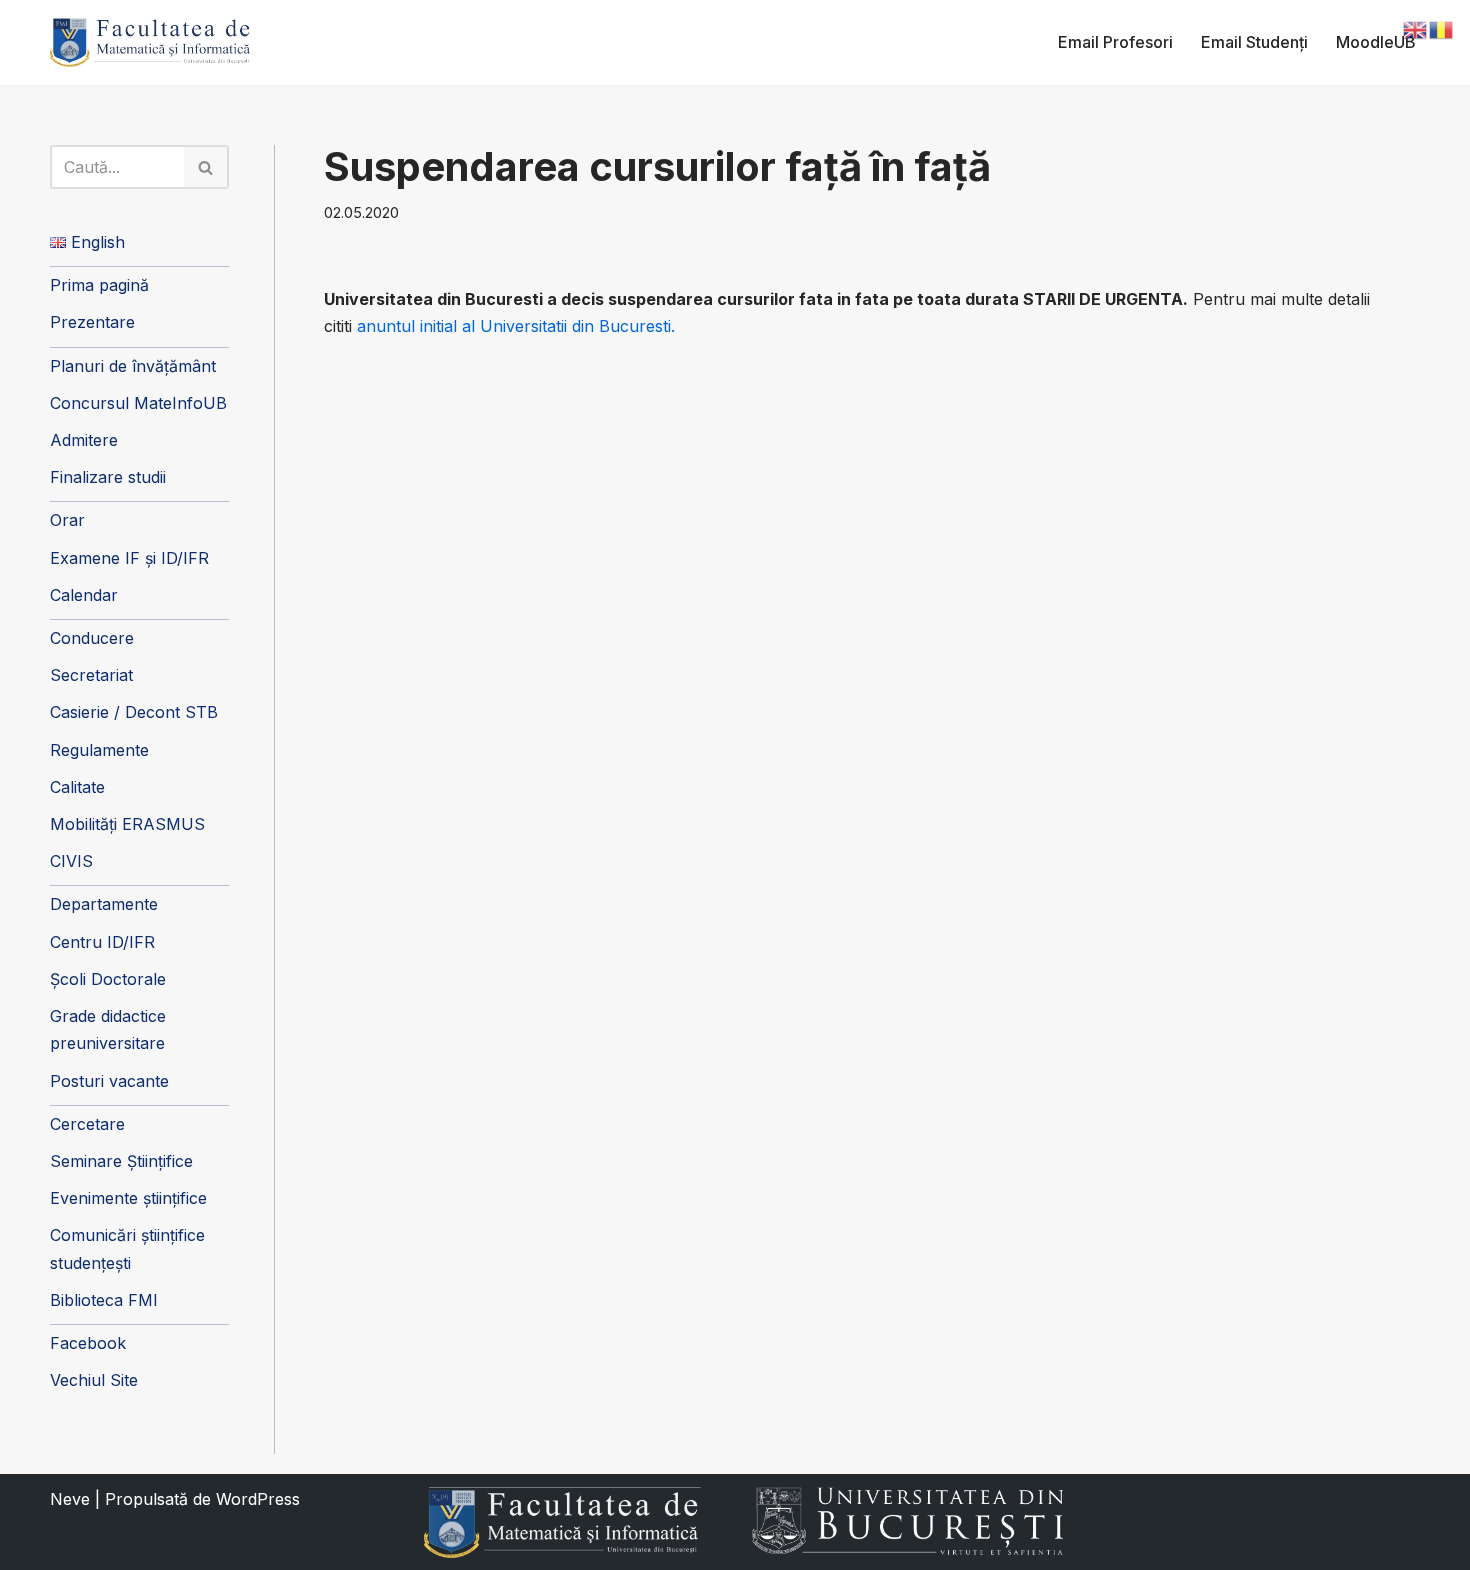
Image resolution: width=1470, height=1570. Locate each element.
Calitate (77, 787)
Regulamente (99, 750)
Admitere (84, 440)
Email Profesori (1115, 42)
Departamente (104, 904)
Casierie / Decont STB (134, 712)
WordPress (258, 1499)
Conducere (92, 638)
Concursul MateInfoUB (138, 403)
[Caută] (206, 167)
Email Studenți (1254, 42)
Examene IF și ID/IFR (129, 558)
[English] (1416, 28)
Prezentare (92, 322)
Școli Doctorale (108, 979)
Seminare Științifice (121, 1161)
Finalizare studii (108, 477)
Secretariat (91, 675)
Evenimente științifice (128, 1198)
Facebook (88, 1343)
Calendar (84, 595)
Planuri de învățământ (133, 366)
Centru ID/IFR (102, 942)
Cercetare (87, 1124)
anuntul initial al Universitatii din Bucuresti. (516, 326)
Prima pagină (99, 285)
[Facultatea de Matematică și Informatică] (150, 42)
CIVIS (71, 861)
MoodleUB (1376, 42)
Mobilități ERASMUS (127, 824)
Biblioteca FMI (104, 1300)
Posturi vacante (109, 1081)
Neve (70, 1499)
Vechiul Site (94, 1380)
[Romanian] (1442, 28)
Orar (67, 520)
